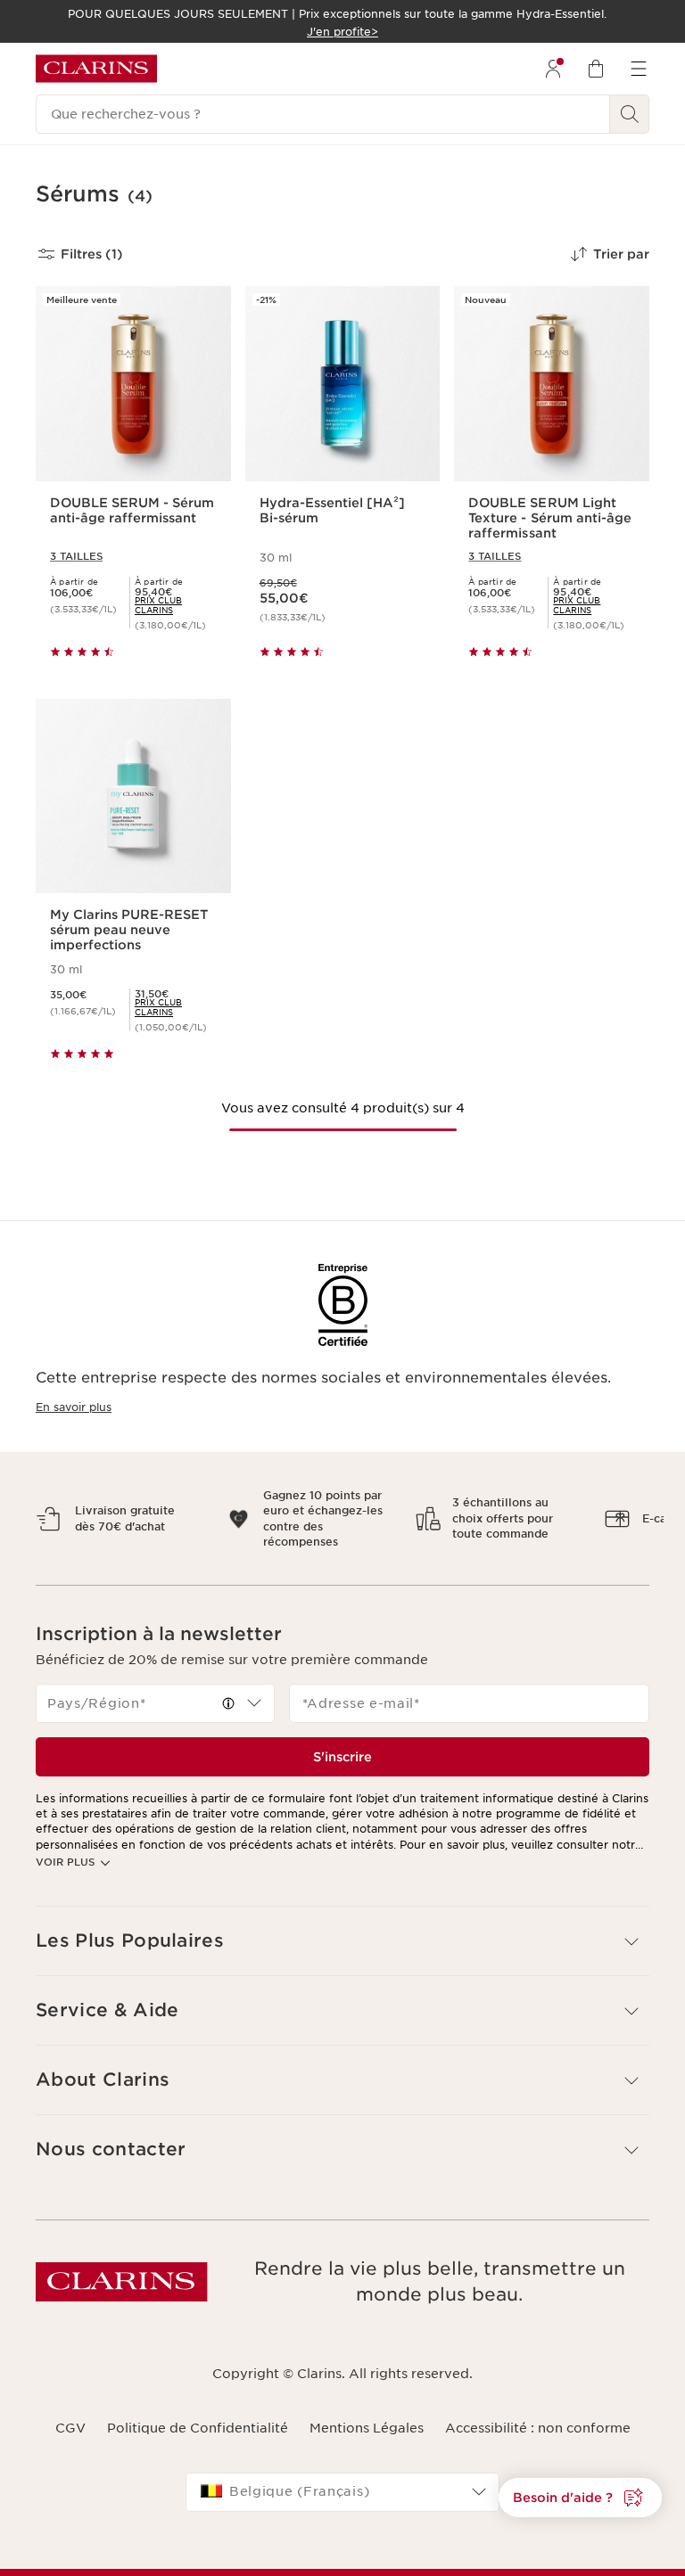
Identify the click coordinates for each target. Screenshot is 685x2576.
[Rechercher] (630, 114)
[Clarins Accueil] (96, 69)
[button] (580, 2498)
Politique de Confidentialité (198, 2428)
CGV (70, 2428)
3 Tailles (76, 556)
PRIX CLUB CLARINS (158, 605)
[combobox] (155, 1703)
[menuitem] (553, 69)
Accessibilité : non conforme (538, 2428)
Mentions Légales (367, 2428)
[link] (176, 605)
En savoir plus (74, 1407)
